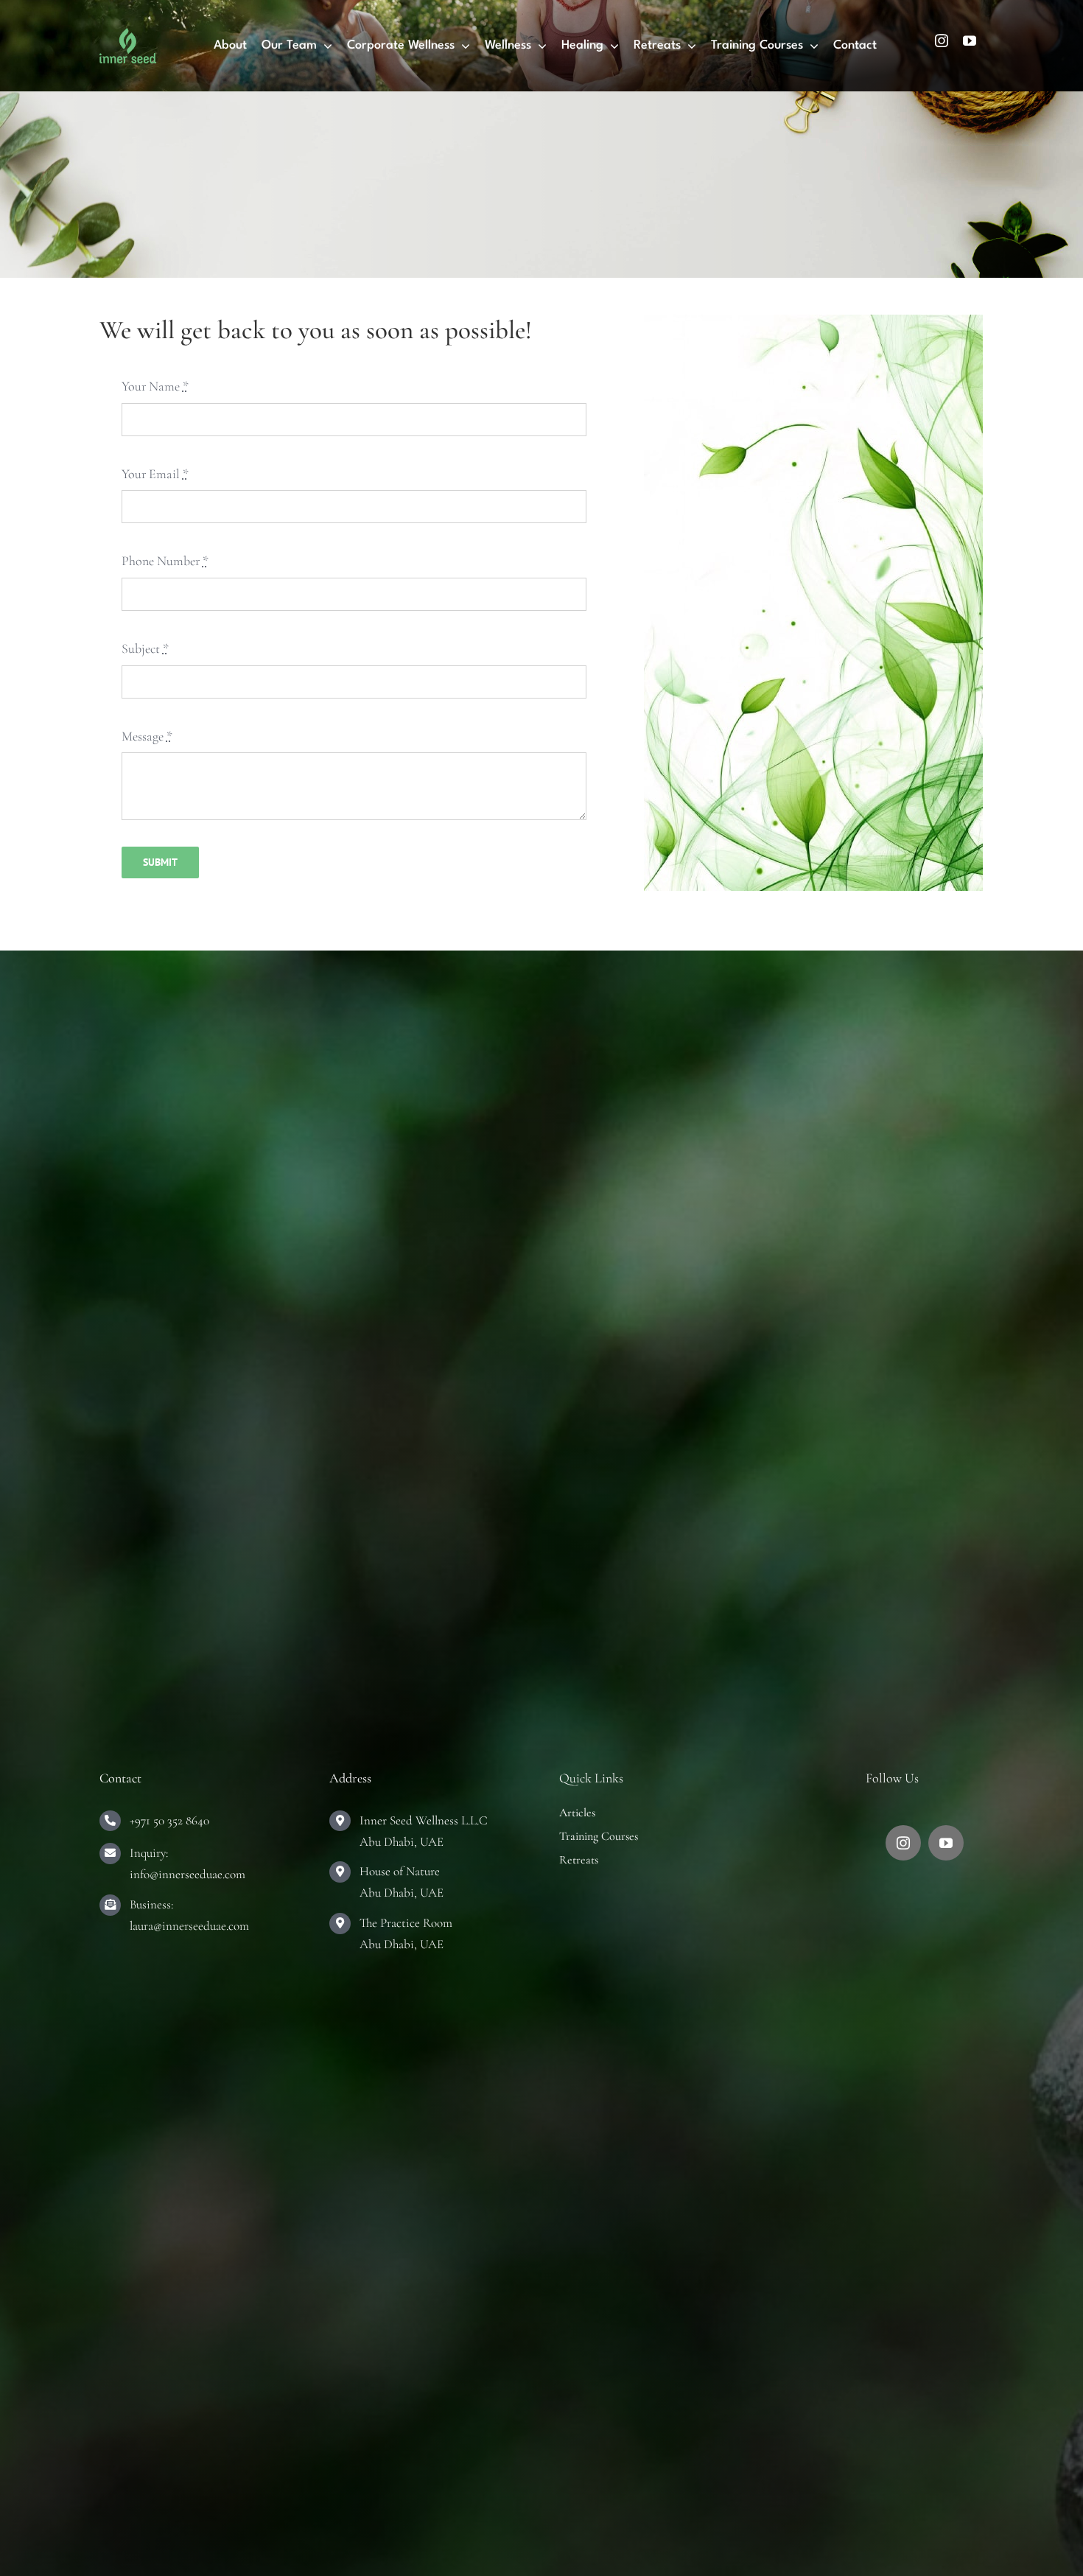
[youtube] (970, 41)
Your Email (155, 474)
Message (147, 736)
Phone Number (165, 561)
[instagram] (942, 41)
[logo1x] (128, 35)
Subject (145, 648)
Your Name (155, 386)
